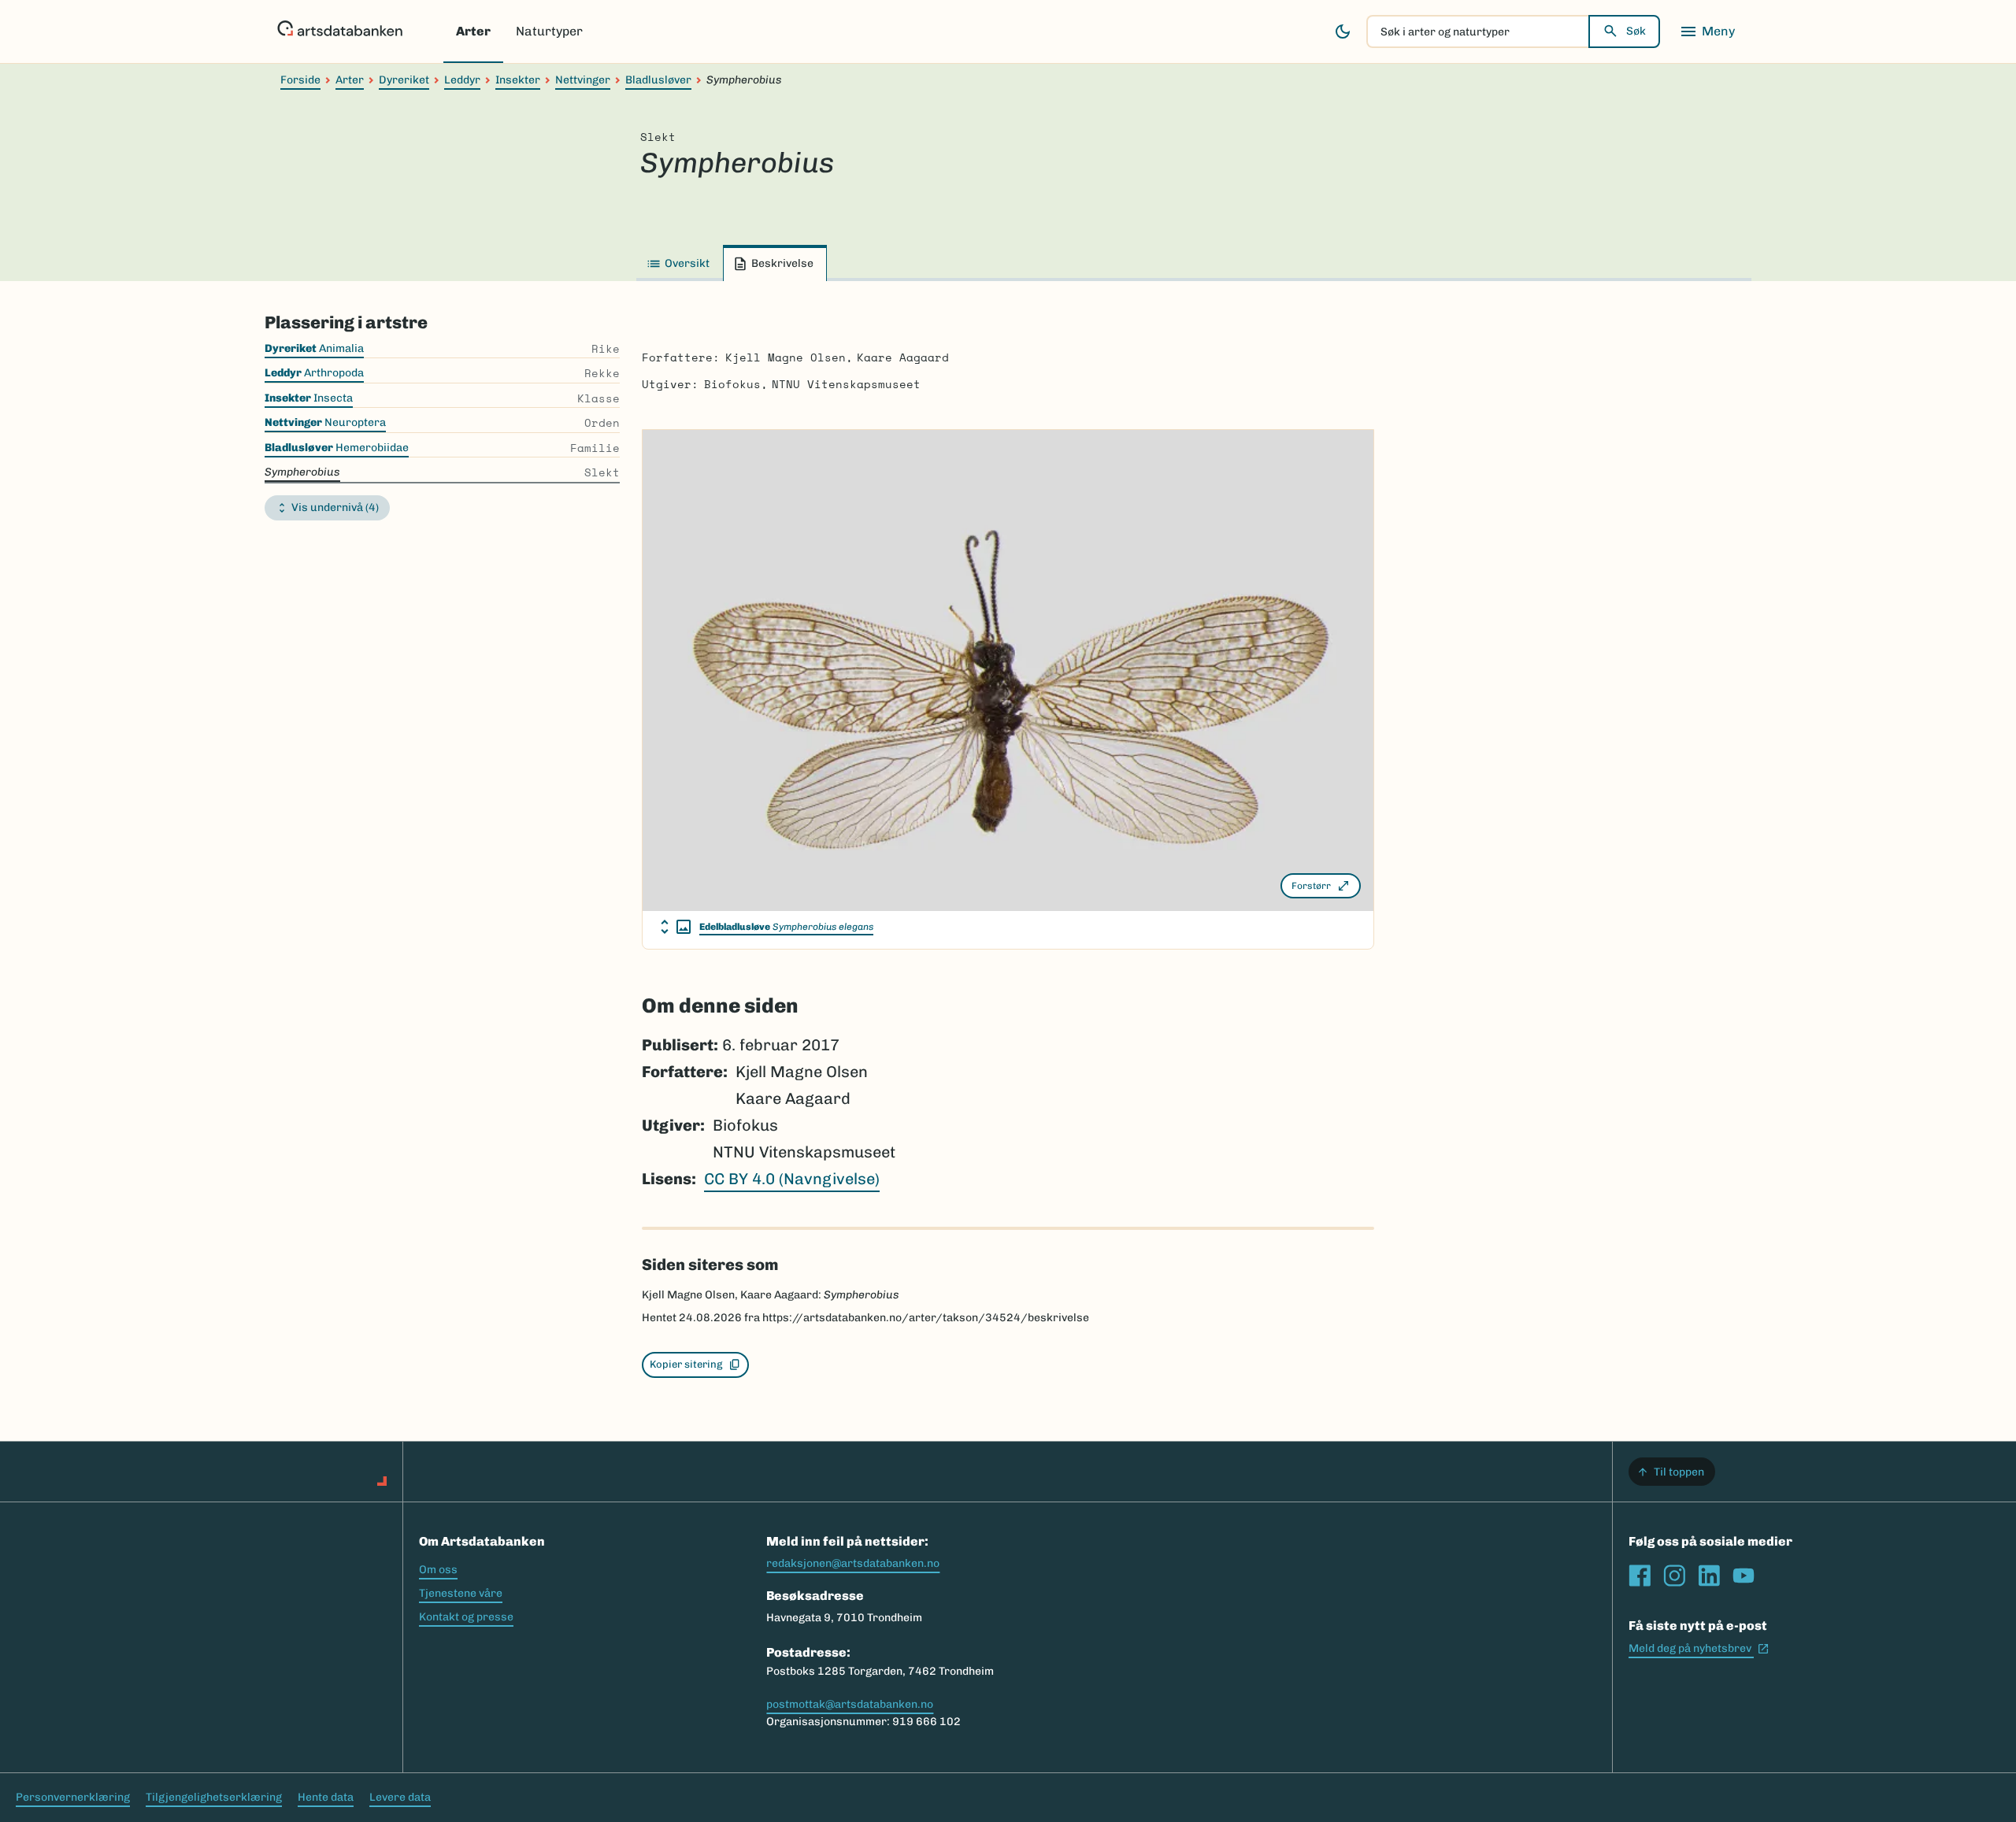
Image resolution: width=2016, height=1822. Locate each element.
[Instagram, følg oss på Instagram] (1674, 1576)
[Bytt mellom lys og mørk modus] (1343, 31)
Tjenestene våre (461, 1593)
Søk (1636, 31)
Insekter (518, 80)
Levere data (400, 1797)
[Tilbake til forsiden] (340, 31)
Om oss (438, 1570)
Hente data (326, 1797)
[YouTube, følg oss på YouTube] (1744, 1576)
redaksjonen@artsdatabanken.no (853, 1563)
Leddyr (462, 80)
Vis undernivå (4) (335, 507)
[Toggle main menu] (1707, 31)
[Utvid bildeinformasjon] (676, 927)
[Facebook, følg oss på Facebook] (1640, 1576)
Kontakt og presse (466, 1617)
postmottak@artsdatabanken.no (850, 1704)
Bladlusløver (658, 80)
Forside (300, 80)
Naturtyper (549, 31)
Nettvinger (583, 80)
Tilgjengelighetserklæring (214, 1797)
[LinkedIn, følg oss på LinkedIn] (1709, 1576)
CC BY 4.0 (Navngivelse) (792, 1179)
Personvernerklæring (73, 1797)
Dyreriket (404, 80)
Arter (473, 31)
